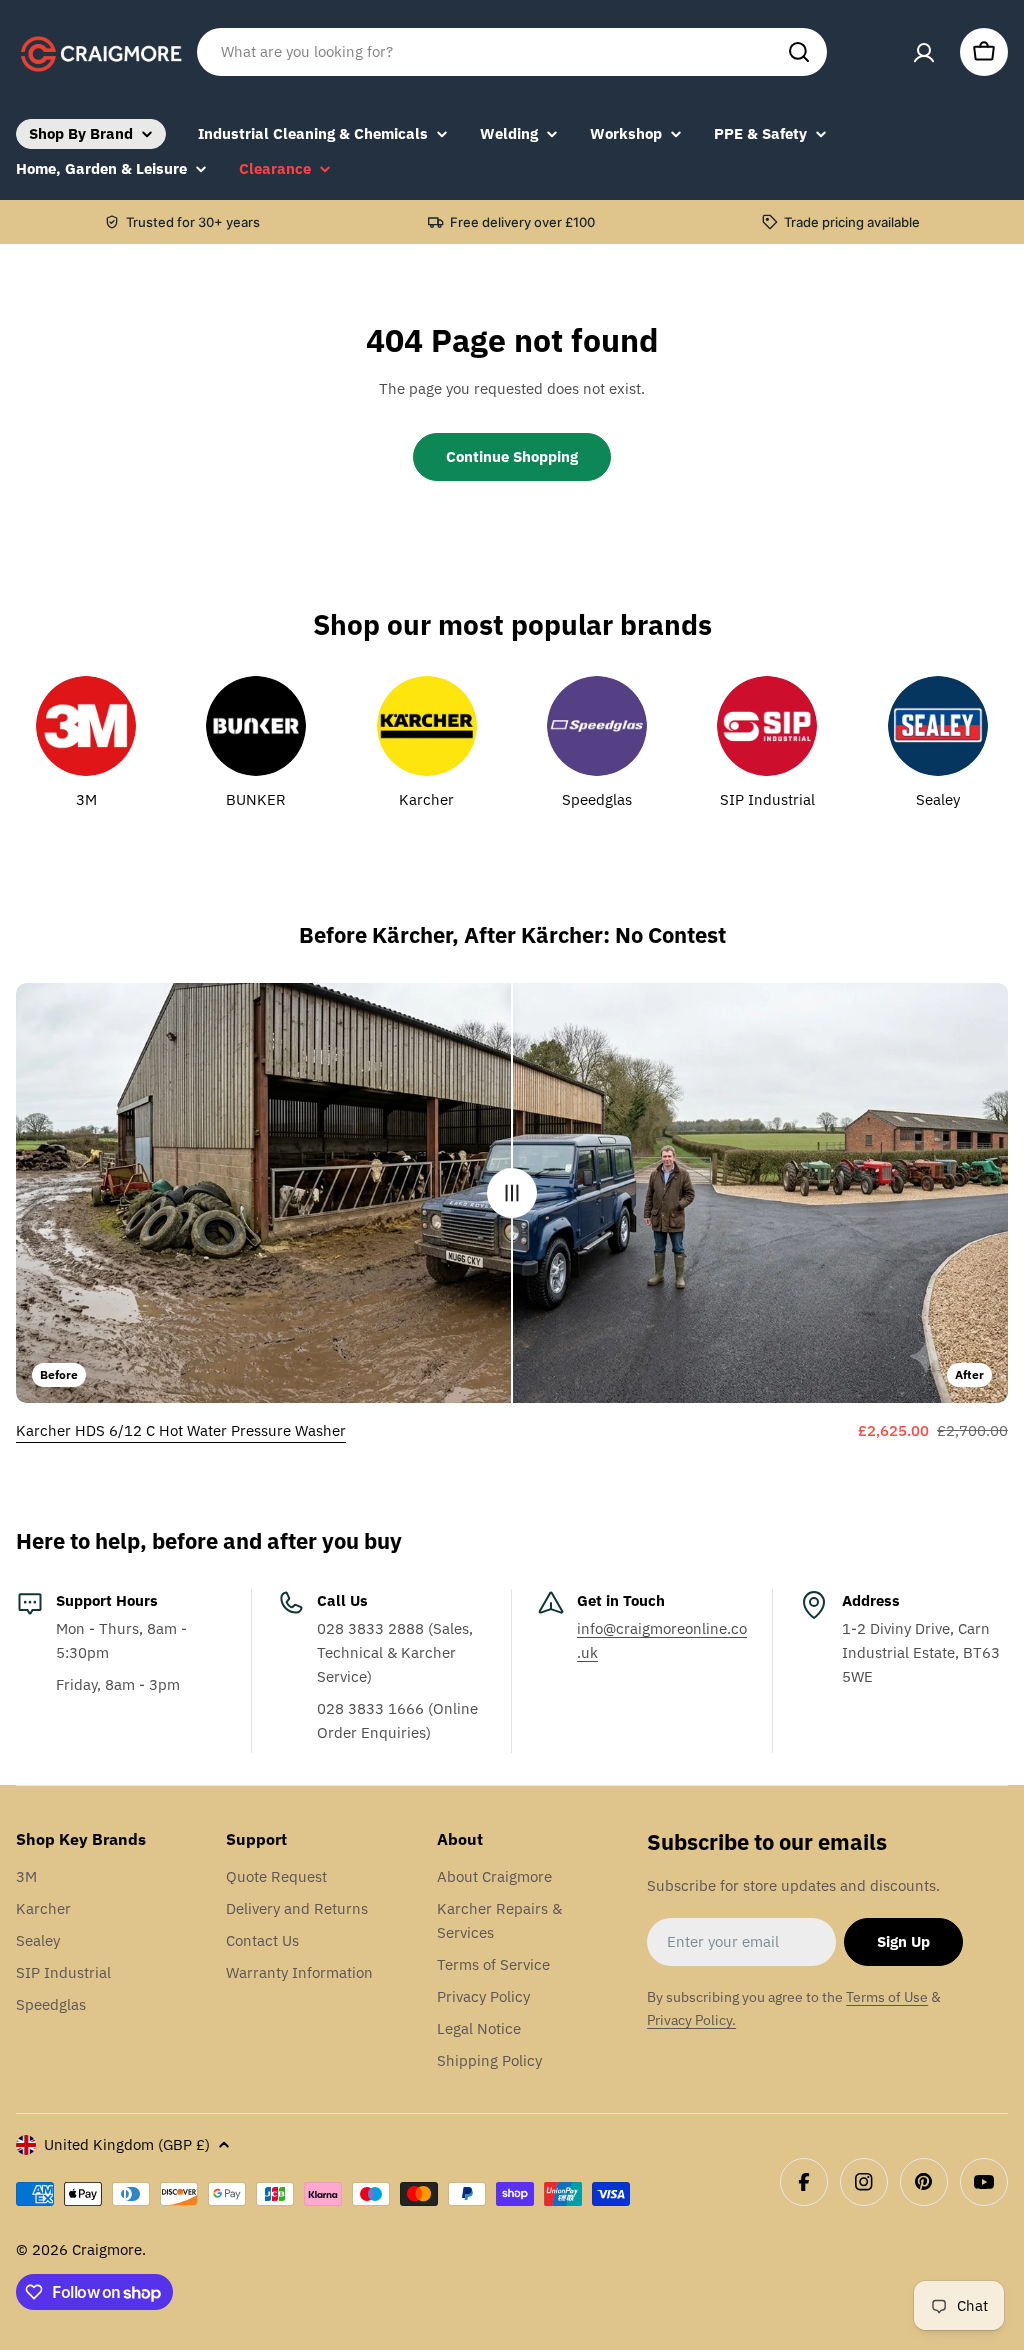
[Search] (799, 52)
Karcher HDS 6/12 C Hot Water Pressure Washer (181, 1430)
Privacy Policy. (691, 2020)
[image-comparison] (512, 1193)
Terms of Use (887, 1997)
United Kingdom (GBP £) (127, 2144)
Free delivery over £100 (522, 222)
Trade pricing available (852, 222)
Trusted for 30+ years (193, 222)
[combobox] (512, 52)
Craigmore (107, 2249)
